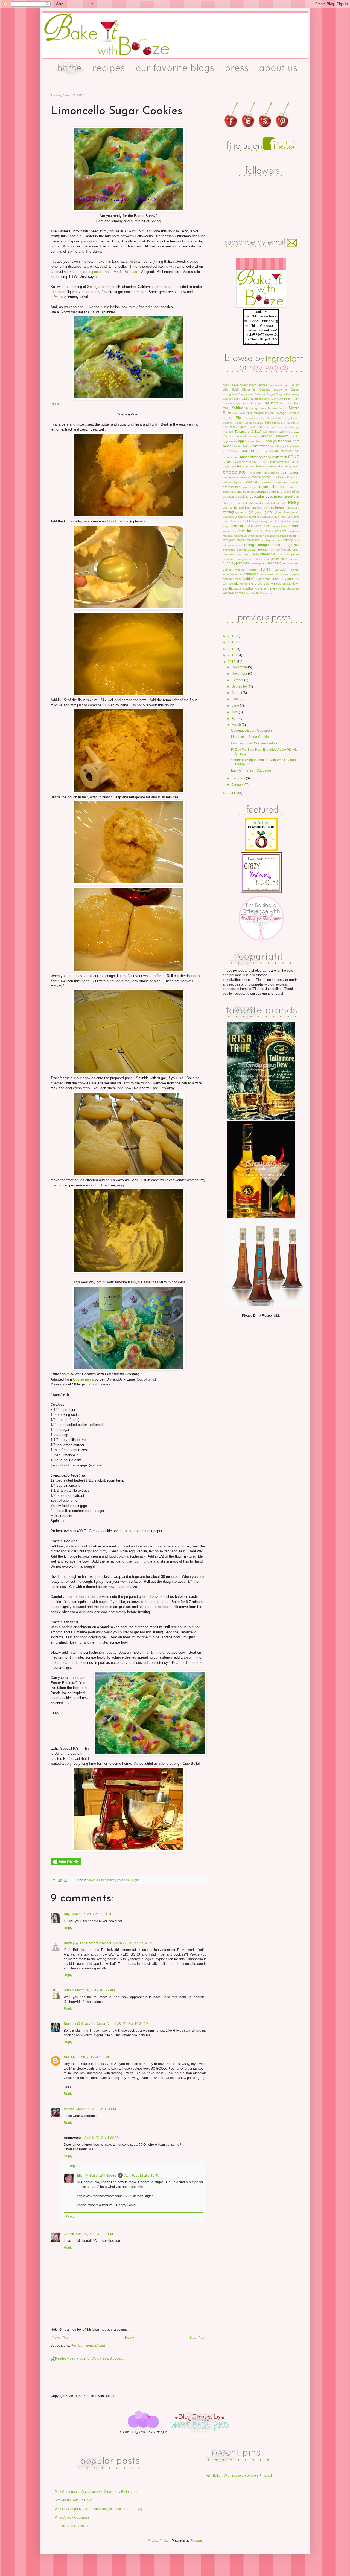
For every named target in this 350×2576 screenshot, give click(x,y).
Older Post (197, 2338)
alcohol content (247, 436)
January (238, 785)
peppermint (267, 550)
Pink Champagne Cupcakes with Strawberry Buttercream (97, 2492)
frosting (228, 512)
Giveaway (293, 394)
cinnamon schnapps (237, 477)
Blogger (196, 2541)
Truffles (228, 432)
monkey (266, 540)
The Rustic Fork (279, 427)
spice (296, 574)
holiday (254, 521)
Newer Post (61, 2338)
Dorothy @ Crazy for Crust (84, 2024)
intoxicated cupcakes (247, 526)
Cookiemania (83, 1379)
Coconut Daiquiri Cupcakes (252, 730)
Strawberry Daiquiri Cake (73, 2500)
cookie (91, 1880)
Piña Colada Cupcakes (72, 2517)
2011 (232, 793)
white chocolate (289, 588)
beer (227, 446)
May (235, 712)
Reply (68, 1928)
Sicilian (239, 423)
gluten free (282, 512)
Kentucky (252, 408)
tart (225, 584)
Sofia (268, 423)
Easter (101, 1880)
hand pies (293, 517)
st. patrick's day (250, 579)
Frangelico (230, 394)
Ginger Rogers (276, 394)
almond (267, 436)
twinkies (276, 584)
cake (134, 272)
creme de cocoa (245, 492)
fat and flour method (248, 507)
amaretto (282, 436)
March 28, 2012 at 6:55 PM (91, 2057)
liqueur (269, 531)
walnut (259, 589)
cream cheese (271, 487)
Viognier (228, 436)
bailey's (271, 441)
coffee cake (292, 477)
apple (242, 441)
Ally (67, 1914)
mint (296, 536)
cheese (259, 466)
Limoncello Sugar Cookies (251, 737)
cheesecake (274, 466)
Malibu (283, 408)
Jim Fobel (286, 403)
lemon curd (230, 531)
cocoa (256, 477)
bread (274, 451)
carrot (271, 462)
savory (295, 570)
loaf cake (281, 531)
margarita (294, 531)
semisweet (267, 574)
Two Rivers (270, 432)
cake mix (229, 462)
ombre (231, 545)
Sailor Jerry (283, 418)
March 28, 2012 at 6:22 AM (95, 1990)
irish (268, 526)
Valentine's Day (289, 432)
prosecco (294, 559)
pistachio (228, 559)
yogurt (258, 593)
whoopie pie (231, 593)
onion (240, 545)
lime (241, 531)
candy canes (245, 462)
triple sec (262, 584)
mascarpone (258, 536)
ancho (295, 436)
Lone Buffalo (269, 408)
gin (251, 512)
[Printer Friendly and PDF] (66, 1864)
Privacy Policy (158, 2541)
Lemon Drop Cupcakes (72, 2526)
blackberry (277, 446)
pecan (252, 550)
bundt (244, 457)
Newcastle (239, 413)
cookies (266, 482)
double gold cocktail (259, 503)
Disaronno (280, 390)
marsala (228, 536)
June (236, 706)
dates (240, 503)
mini (290, 536)
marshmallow (242, 536)
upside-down (291, 584)
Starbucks (278, 423)
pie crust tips (232, 554)
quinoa (263, 563)
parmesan (229, 550)
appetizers (230, 441)
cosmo (295, 482)
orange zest (291, 545)
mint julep (229, 540)
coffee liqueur (233, 482)
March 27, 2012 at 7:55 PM (91, 1914)
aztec (251, 441)
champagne (244, 466)
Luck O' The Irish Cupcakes (251, 770)
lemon (111, 1880)
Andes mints (248, 385)
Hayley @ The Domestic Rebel (87, 1943)
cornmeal (281, 482)
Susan (69, 1990)
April (235, 718)
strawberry (278, 579)
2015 (232, 642)
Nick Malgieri (255, 413)
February (239, 778)
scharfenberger (232, 574)
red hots (288, 563)
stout (266, 579)
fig (265, 507)
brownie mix (231, 457)
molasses (253, 540)
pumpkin (242, 563)
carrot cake (283, 462)
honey (264, 521)
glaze (269, 512)
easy (294, 502)
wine (242, 593)
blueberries (292, 446)
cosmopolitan (232, 487)
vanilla (228, 588)
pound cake (279, 559)
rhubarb (240, 570)
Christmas (249, 389)
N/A (67, 2057)
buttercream (260, 457)
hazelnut (242, 521)
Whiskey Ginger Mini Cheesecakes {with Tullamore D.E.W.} (98, 2509)
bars (296, 441)
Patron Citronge (275, 413)
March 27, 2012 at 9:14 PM (132, 1943)
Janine (69, 2234)
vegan (238, 589)
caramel (260, 462)
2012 (232, 662)
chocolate (234, 472)
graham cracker (246, 516)
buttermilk (280, 457)
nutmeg (288, 540)
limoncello (123, 1880)
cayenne (228, 467)
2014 (232, 649)
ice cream (293, 521)
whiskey (270, 588)
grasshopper (265, 517)
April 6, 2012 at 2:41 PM (142, 2176)
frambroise (276, 507)
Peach (292, 413)
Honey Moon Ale (273, 399)
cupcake (257, 496)
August (237, 693)
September (240, 686)
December (240, 667)
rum (265, 569)
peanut (241, 550)
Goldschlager (232, 399)
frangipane (293, 508)
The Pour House (258, 427)
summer (293, 579)
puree (254, 563)
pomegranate (243, 559)
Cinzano (265, 389)
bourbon (247, 450)
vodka (248, 588)
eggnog (228, 508)
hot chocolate (277, 521)
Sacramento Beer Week (258, 418)
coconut (268, 477)
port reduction (262, 559)
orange (250, 545)
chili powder (292, 467)
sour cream (283, 574)
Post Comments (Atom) (88, 2346)
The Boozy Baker (235, 427)
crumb (287, 492)
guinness (280, 517)
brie (297, 451)
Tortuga (295, 427)
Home (129, 2338)
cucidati (243, 496)
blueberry (230, 451)
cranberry (249, 487)
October (238, 680)
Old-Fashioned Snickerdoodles (254, 743)
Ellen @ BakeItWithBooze (97, 2176)
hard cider (229, 521)
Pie (238, 418)
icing (226, 526)
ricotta (253, 570)
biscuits (237, 446)
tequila (234, 584)
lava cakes (280, 526)
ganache (241, 512)
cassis (295, 462)
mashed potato (277, 536)
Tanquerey (293, 423)
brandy (262, 451)
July (235, 699)
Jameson (256, 403)
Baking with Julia (279, 385)
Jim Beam (271, 403)
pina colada (251, 554)
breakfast (286, 451)
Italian (245, 403)
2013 (232, 655)
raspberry (275, 563)
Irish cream (292, 399)
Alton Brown (231, 385)
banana (285, 441)
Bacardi (262, 385)
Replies (74, 2166)
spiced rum (230, 579)
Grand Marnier (252, 399)
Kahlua (237, 408)
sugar (135, 1880)
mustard (277, 540)
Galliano (260, 394)
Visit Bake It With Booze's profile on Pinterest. (239, 2476)
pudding (229, 563)
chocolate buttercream (265, 473)
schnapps (251, 574)
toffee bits (247, 584)
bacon (260, 441)
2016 (232, 636)
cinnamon (291, 472)
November (240, 674)
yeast (250, 593)
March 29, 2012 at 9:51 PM (96, 2109)
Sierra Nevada (254, 423)
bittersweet (260, 446)
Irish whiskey (232, 403)
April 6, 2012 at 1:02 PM (102, 2138)
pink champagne (288, 554)
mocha (241, 540)
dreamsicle (280, 503)
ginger (259, 512)
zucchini (268, 593)
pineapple (268, 554)
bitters (247, 446)
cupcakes (96, 272)
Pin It (55, 404)
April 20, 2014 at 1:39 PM (94, 2234)
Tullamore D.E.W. (248, 432)
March (237, 725)
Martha (69, 2109)
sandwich (281, 570)
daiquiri (288, 496)
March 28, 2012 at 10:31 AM (128, 2024)
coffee (279, 477)
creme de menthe (269, 492)
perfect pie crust (288, 550)
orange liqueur (269, 545)
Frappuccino (246, 394)
